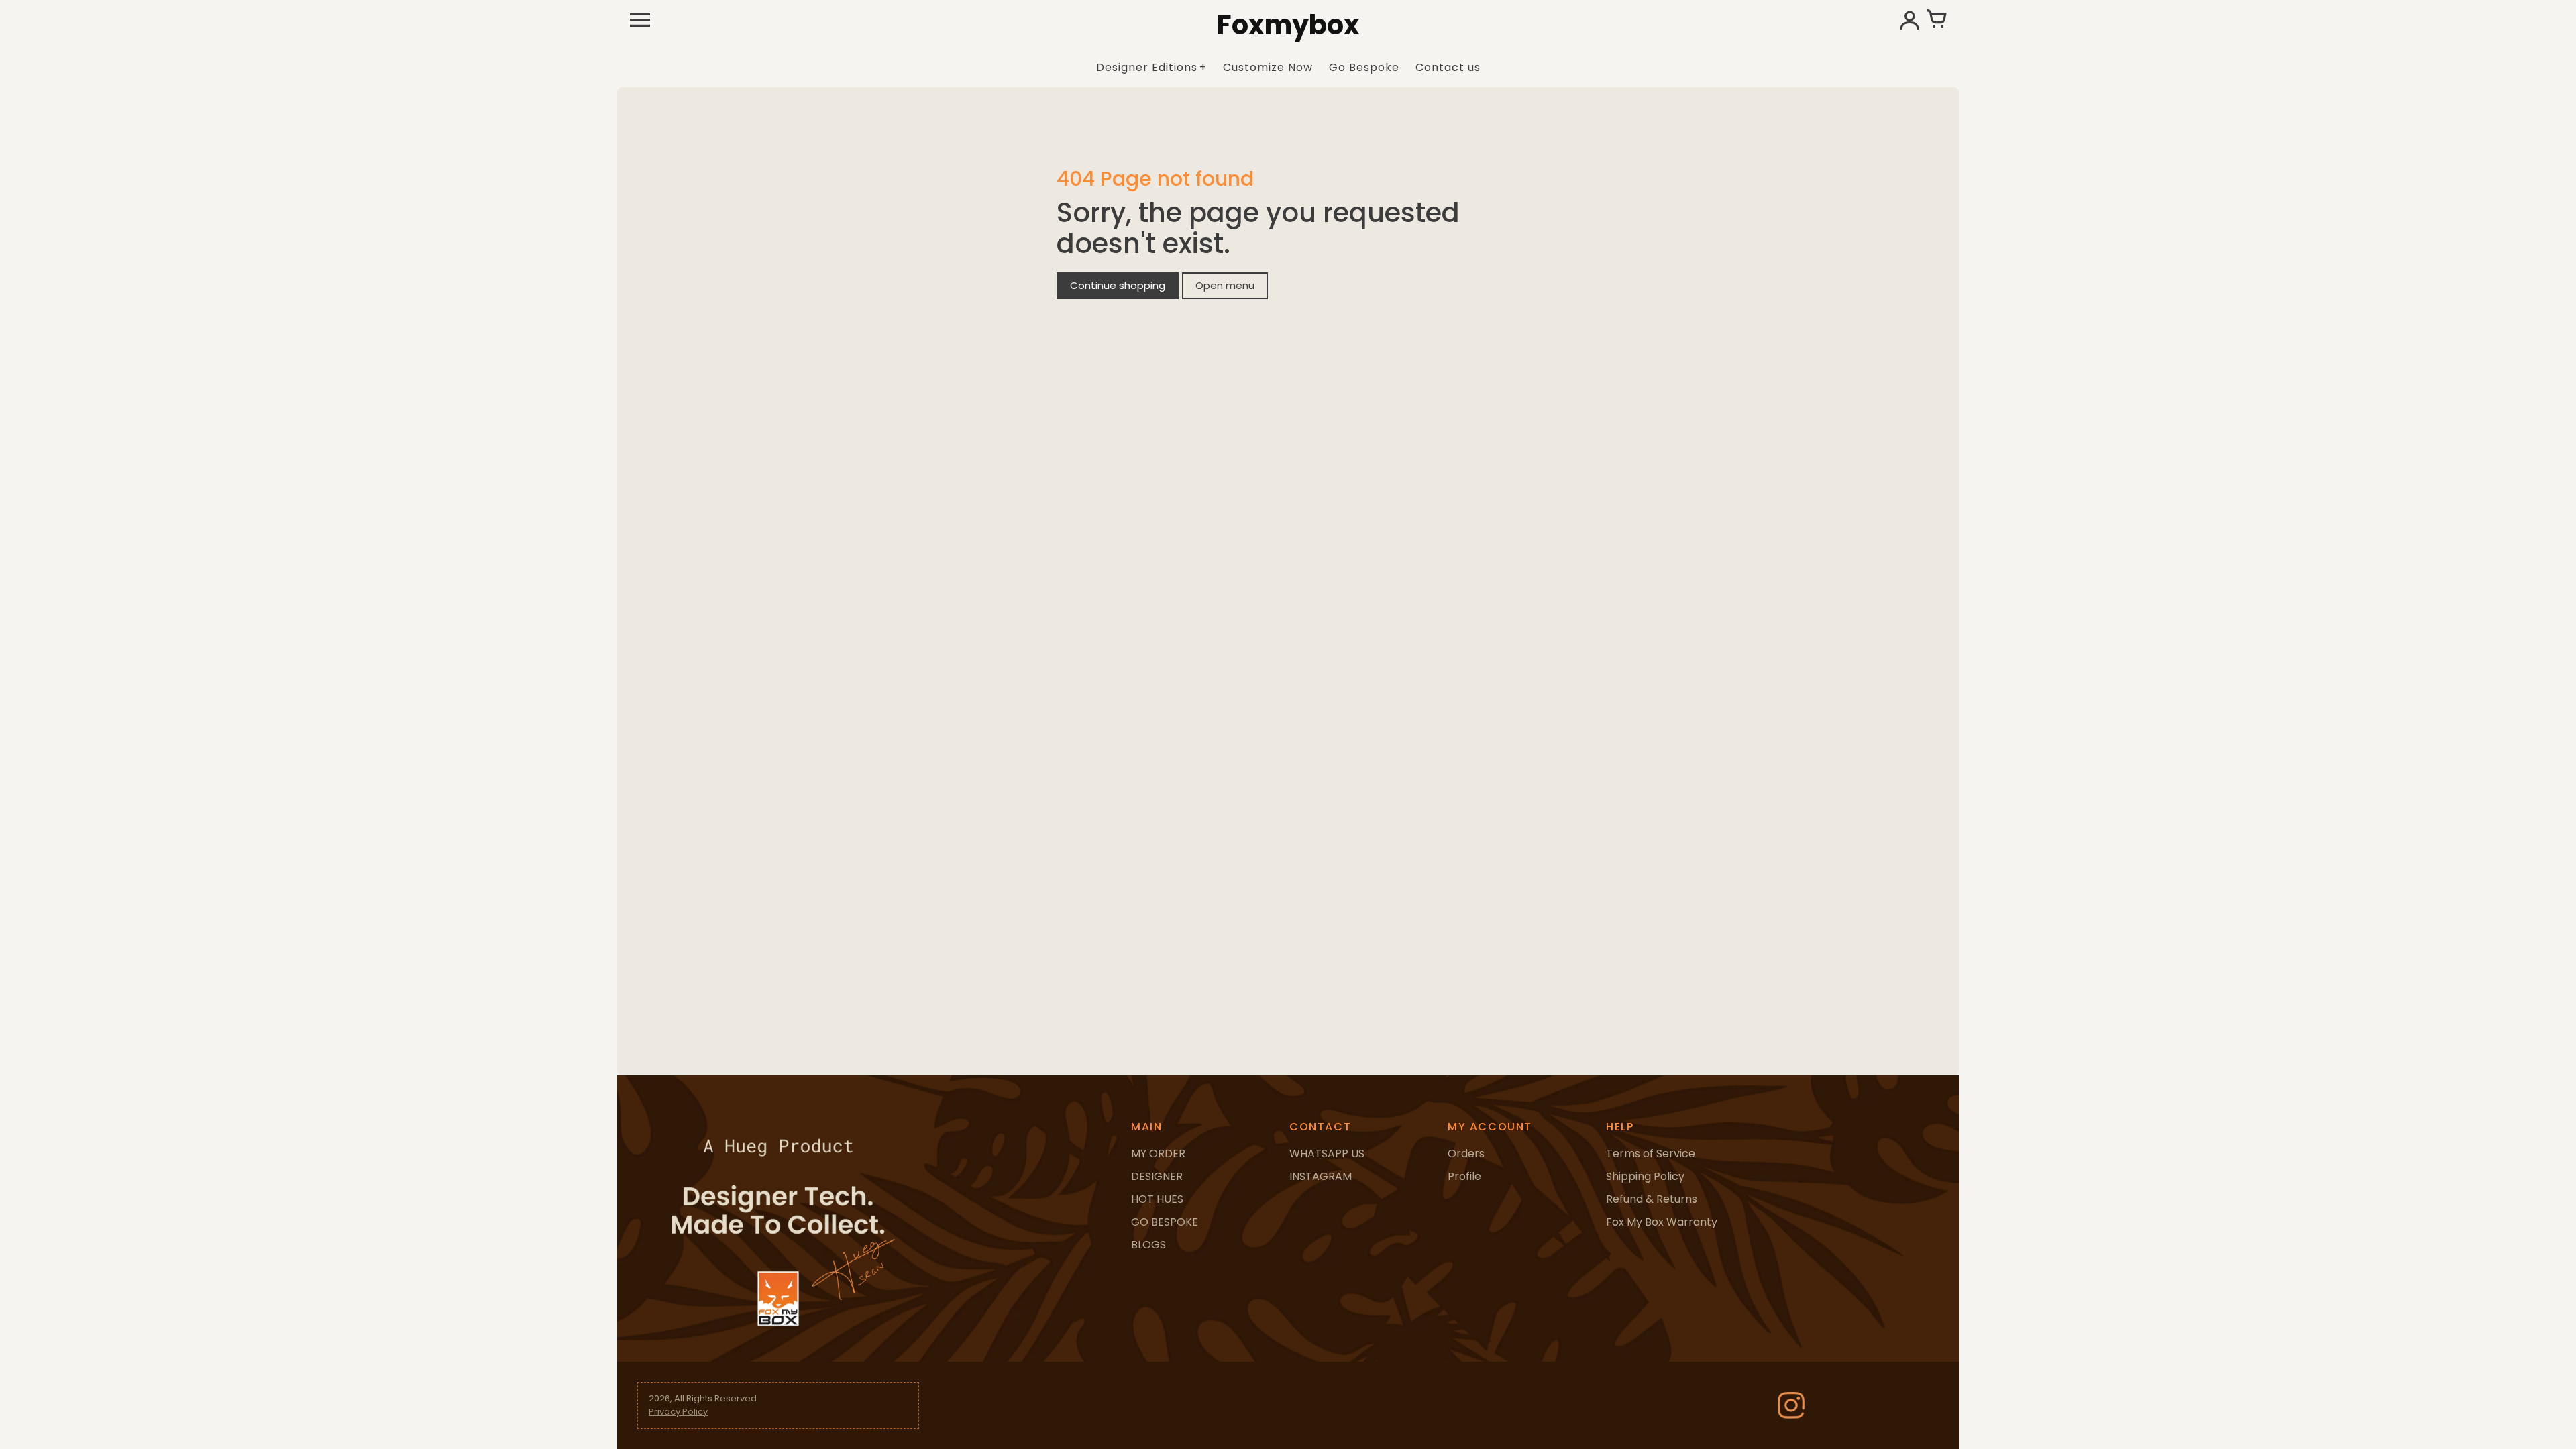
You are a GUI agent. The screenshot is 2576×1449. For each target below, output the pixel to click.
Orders (1466, 1153)
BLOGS (1148, 1245)
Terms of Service (1651, 1153)
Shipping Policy (1645, 1176)
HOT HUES (1157, 1199)
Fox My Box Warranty (1662, 1222)
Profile (1464, 1176)
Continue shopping (1118, 285)
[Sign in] (1909, 20)
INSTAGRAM (1321, 1176)
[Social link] (1791, 1405)
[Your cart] (1936, 20)
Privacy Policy (678, 1412)
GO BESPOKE (1165, 1222)
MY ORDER (1158, 1153)
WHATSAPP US (1327, 1153)
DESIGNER (1157, 1176)
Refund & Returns (1652, 1199)
